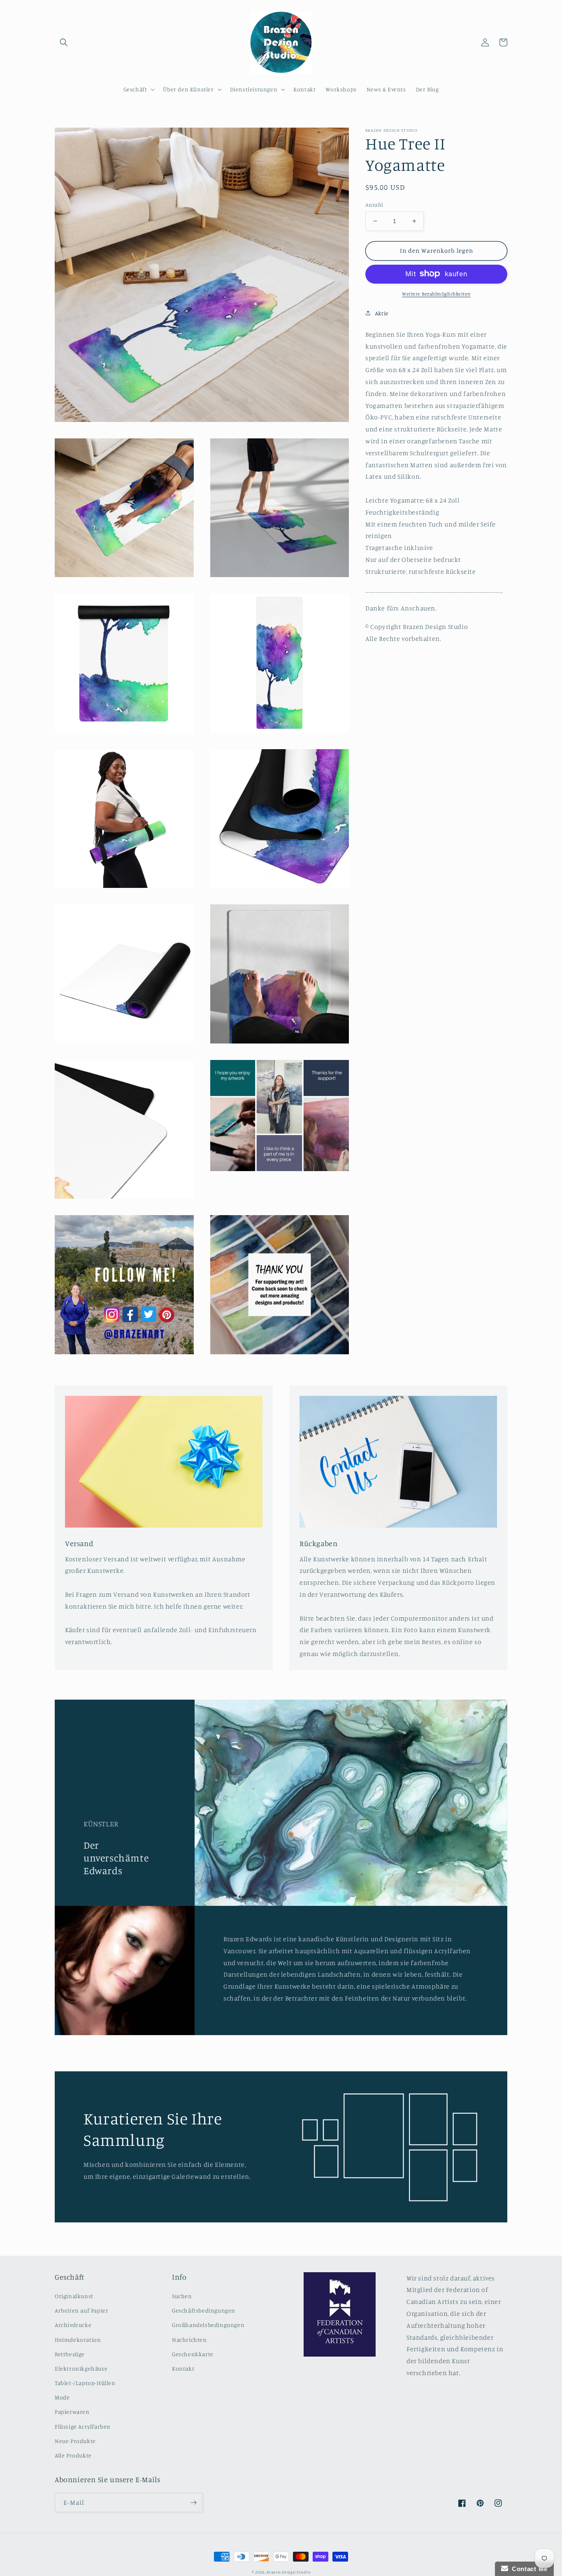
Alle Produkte (73, 2455)
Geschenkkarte (193, 2354)
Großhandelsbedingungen (208, 2325)
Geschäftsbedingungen (204, 2310)
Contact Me (528, 2569)
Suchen (182, 2296)
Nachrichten (189, 2340)
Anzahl (374, 205)
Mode (62, 2397)
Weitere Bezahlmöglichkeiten (436, 293)
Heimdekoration (78, 2340)
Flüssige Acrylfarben (83, 2426)
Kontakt (183, 2368)
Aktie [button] (382, 313)
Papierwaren (72, 2412)
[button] (64, 42)
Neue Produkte (75, 2441)
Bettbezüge (70, 2354)
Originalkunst (74, 2296)
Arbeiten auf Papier (81, 2310)
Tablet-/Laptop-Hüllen (85, 2383)
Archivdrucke (73, 2325)
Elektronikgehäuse (81, 2368)
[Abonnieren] (193, 2503)
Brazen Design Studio (288, 2572)
